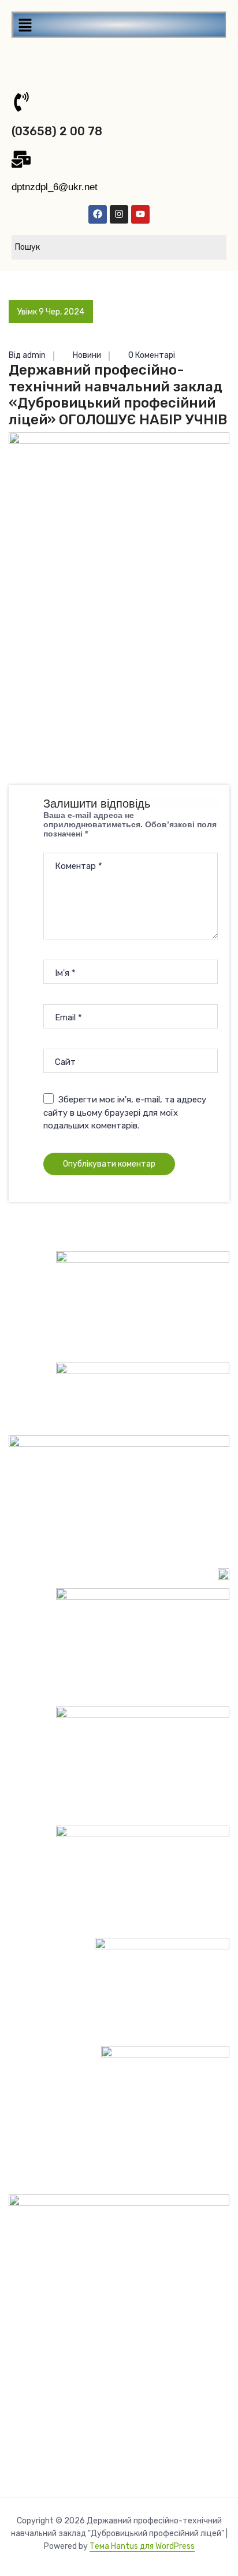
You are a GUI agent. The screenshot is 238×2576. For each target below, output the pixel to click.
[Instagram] (119, 214)
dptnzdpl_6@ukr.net (55, 187)
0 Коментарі (151, 355)
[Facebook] (98, 214)
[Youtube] (140, 214)
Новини (87, 355)
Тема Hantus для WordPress (142, 2546)
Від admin (27, 355)
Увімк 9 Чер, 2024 (51, 312)
